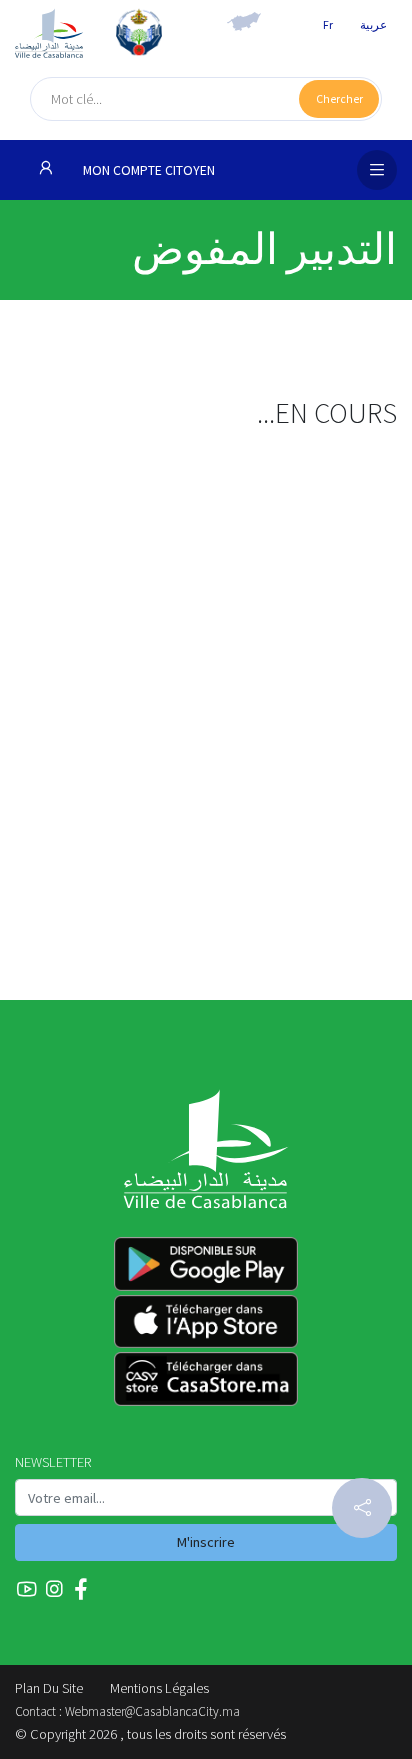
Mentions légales (159, 1688)
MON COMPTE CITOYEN (147, 170)
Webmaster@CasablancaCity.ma (152, 1711)
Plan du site (49, 1688)
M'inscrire (206, 1542)
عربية (373, 24)
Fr (328, 24)
